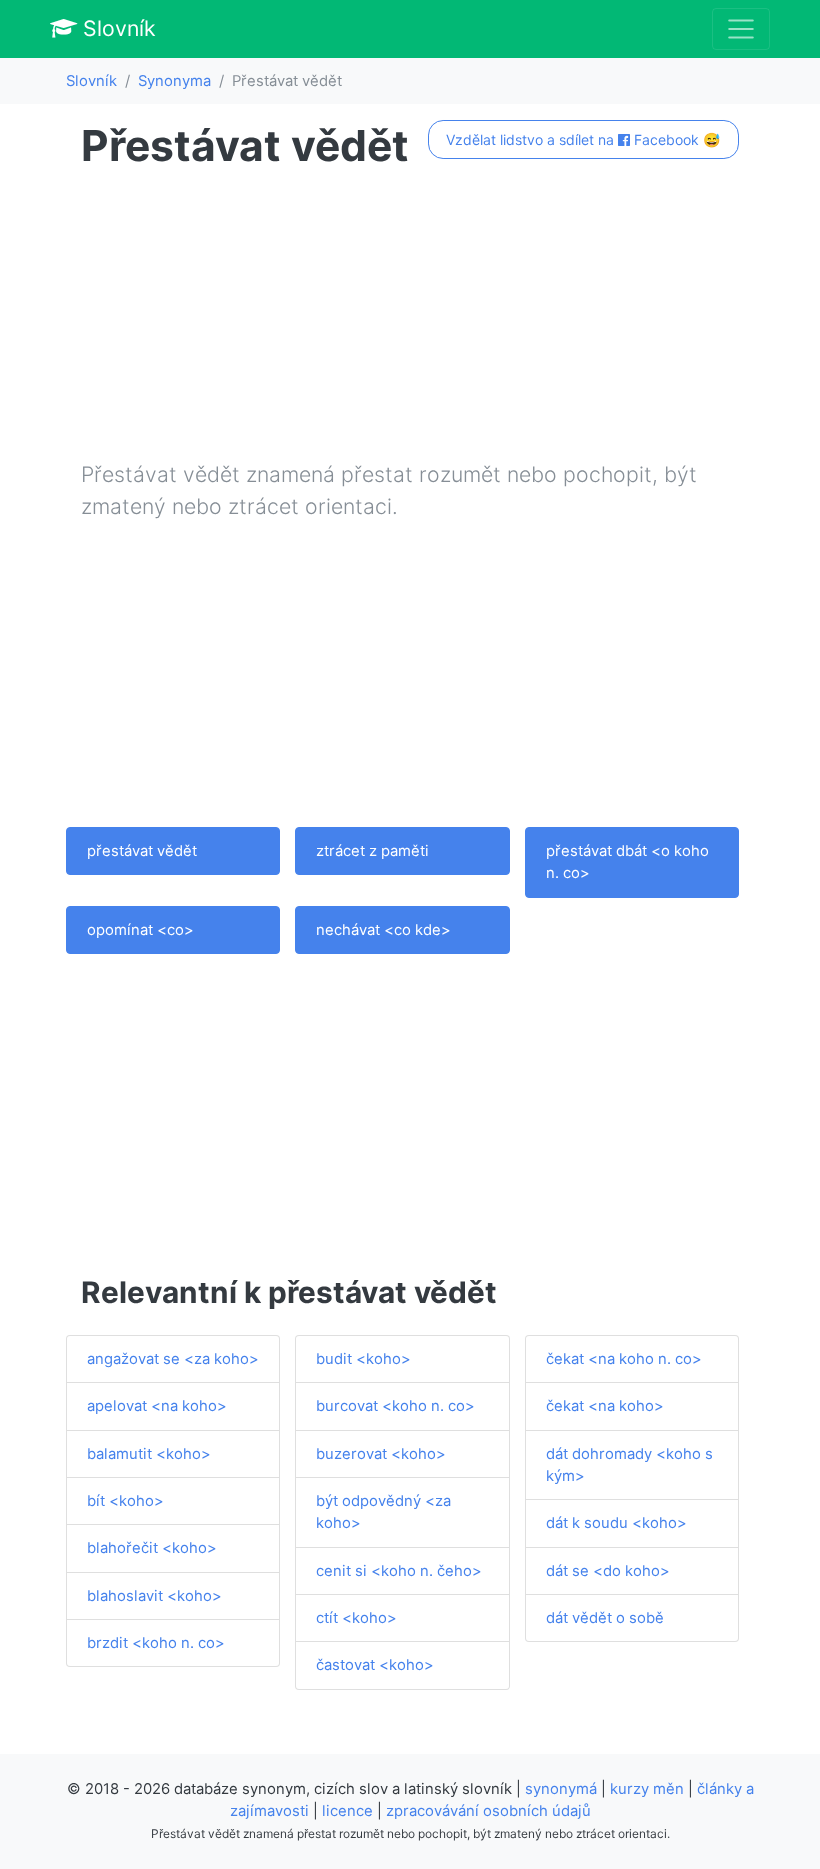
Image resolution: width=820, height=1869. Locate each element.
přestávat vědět (142, 851)
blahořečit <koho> (152, 1548)
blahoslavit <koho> (154, 1596)
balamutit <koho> (149, 1454)
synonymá (561, 1789)
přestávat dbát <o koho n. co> (627, 862)
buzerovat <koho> (381, 1454)
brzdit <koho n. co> (156, 1643)
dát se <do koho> (608, 1571)
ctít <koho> (356, 1618)
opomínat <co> (140, 930)
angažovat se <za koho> (173, 1359)
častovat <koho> (375, 1665)
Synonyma (174, 81)
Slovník (116, 28)
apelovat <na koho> (157, 1406)
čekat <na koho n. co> (624, 1359)
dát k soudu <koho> (616, 1523)
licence (347, 1811)
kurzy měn (647, 1789)
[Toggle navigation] (741, 29)
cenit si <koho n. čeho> (399, 1571)
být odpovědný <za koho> (383, 1512)
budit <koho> (363, 1359)
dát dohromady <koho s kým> (629, 1465)
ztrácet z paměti (372, 851)
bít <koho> (125, 1501)
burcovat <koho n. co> (395, 1406)
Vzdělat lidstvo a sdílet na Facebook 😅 (583, 139)
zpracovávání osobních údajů (488, 1811)
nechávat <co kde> (383, 930)
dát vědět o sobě (605, 1618)
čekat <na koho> (605, 1406)
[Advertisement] (410, 319)
